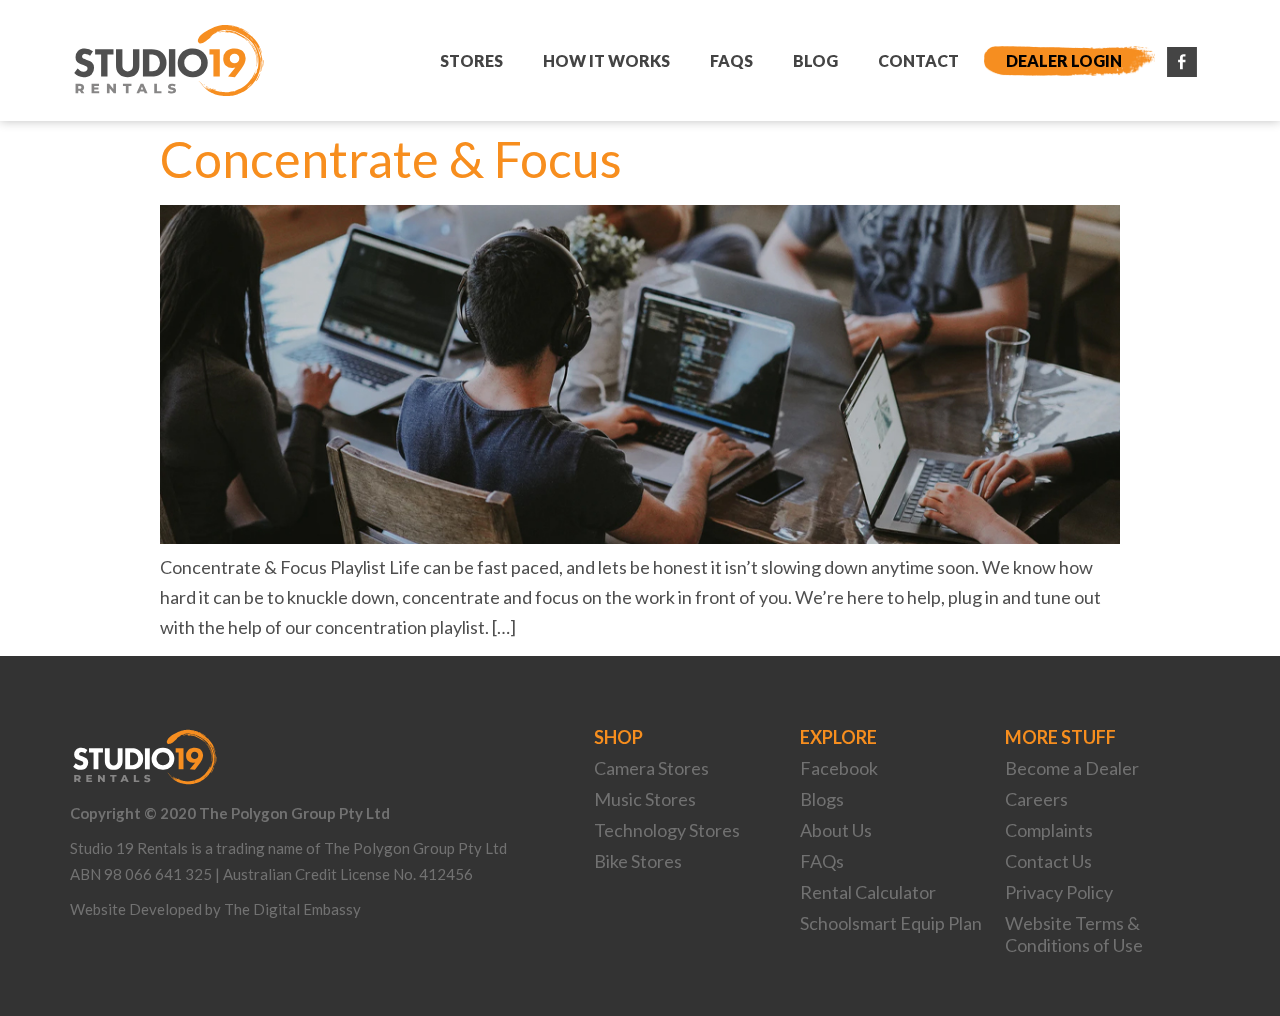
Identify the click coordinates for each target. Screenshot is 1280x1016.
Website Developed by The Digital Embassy (215, 909)
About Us (836, 830)
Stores (471, 60)
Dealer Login (1064, 60)
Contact (918, 60)
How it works (606, 60)
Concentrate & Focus (391, 159)
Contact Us (1048, 861)
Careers (1036, 799)
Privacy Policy (1059, 892)
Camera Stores (651, 768)
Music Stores (645, 799)
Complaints (1049, 830)
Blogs (822, 799)
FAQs (731, 60)
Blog (815, 60)
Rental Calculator (868, 892)
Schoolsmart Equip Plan (891, 923)
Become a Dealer (1072, 768)
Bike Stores (638, 861)
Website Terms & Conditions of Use (1074, 934)
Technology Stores (667, 830)
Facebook (839, 768)
